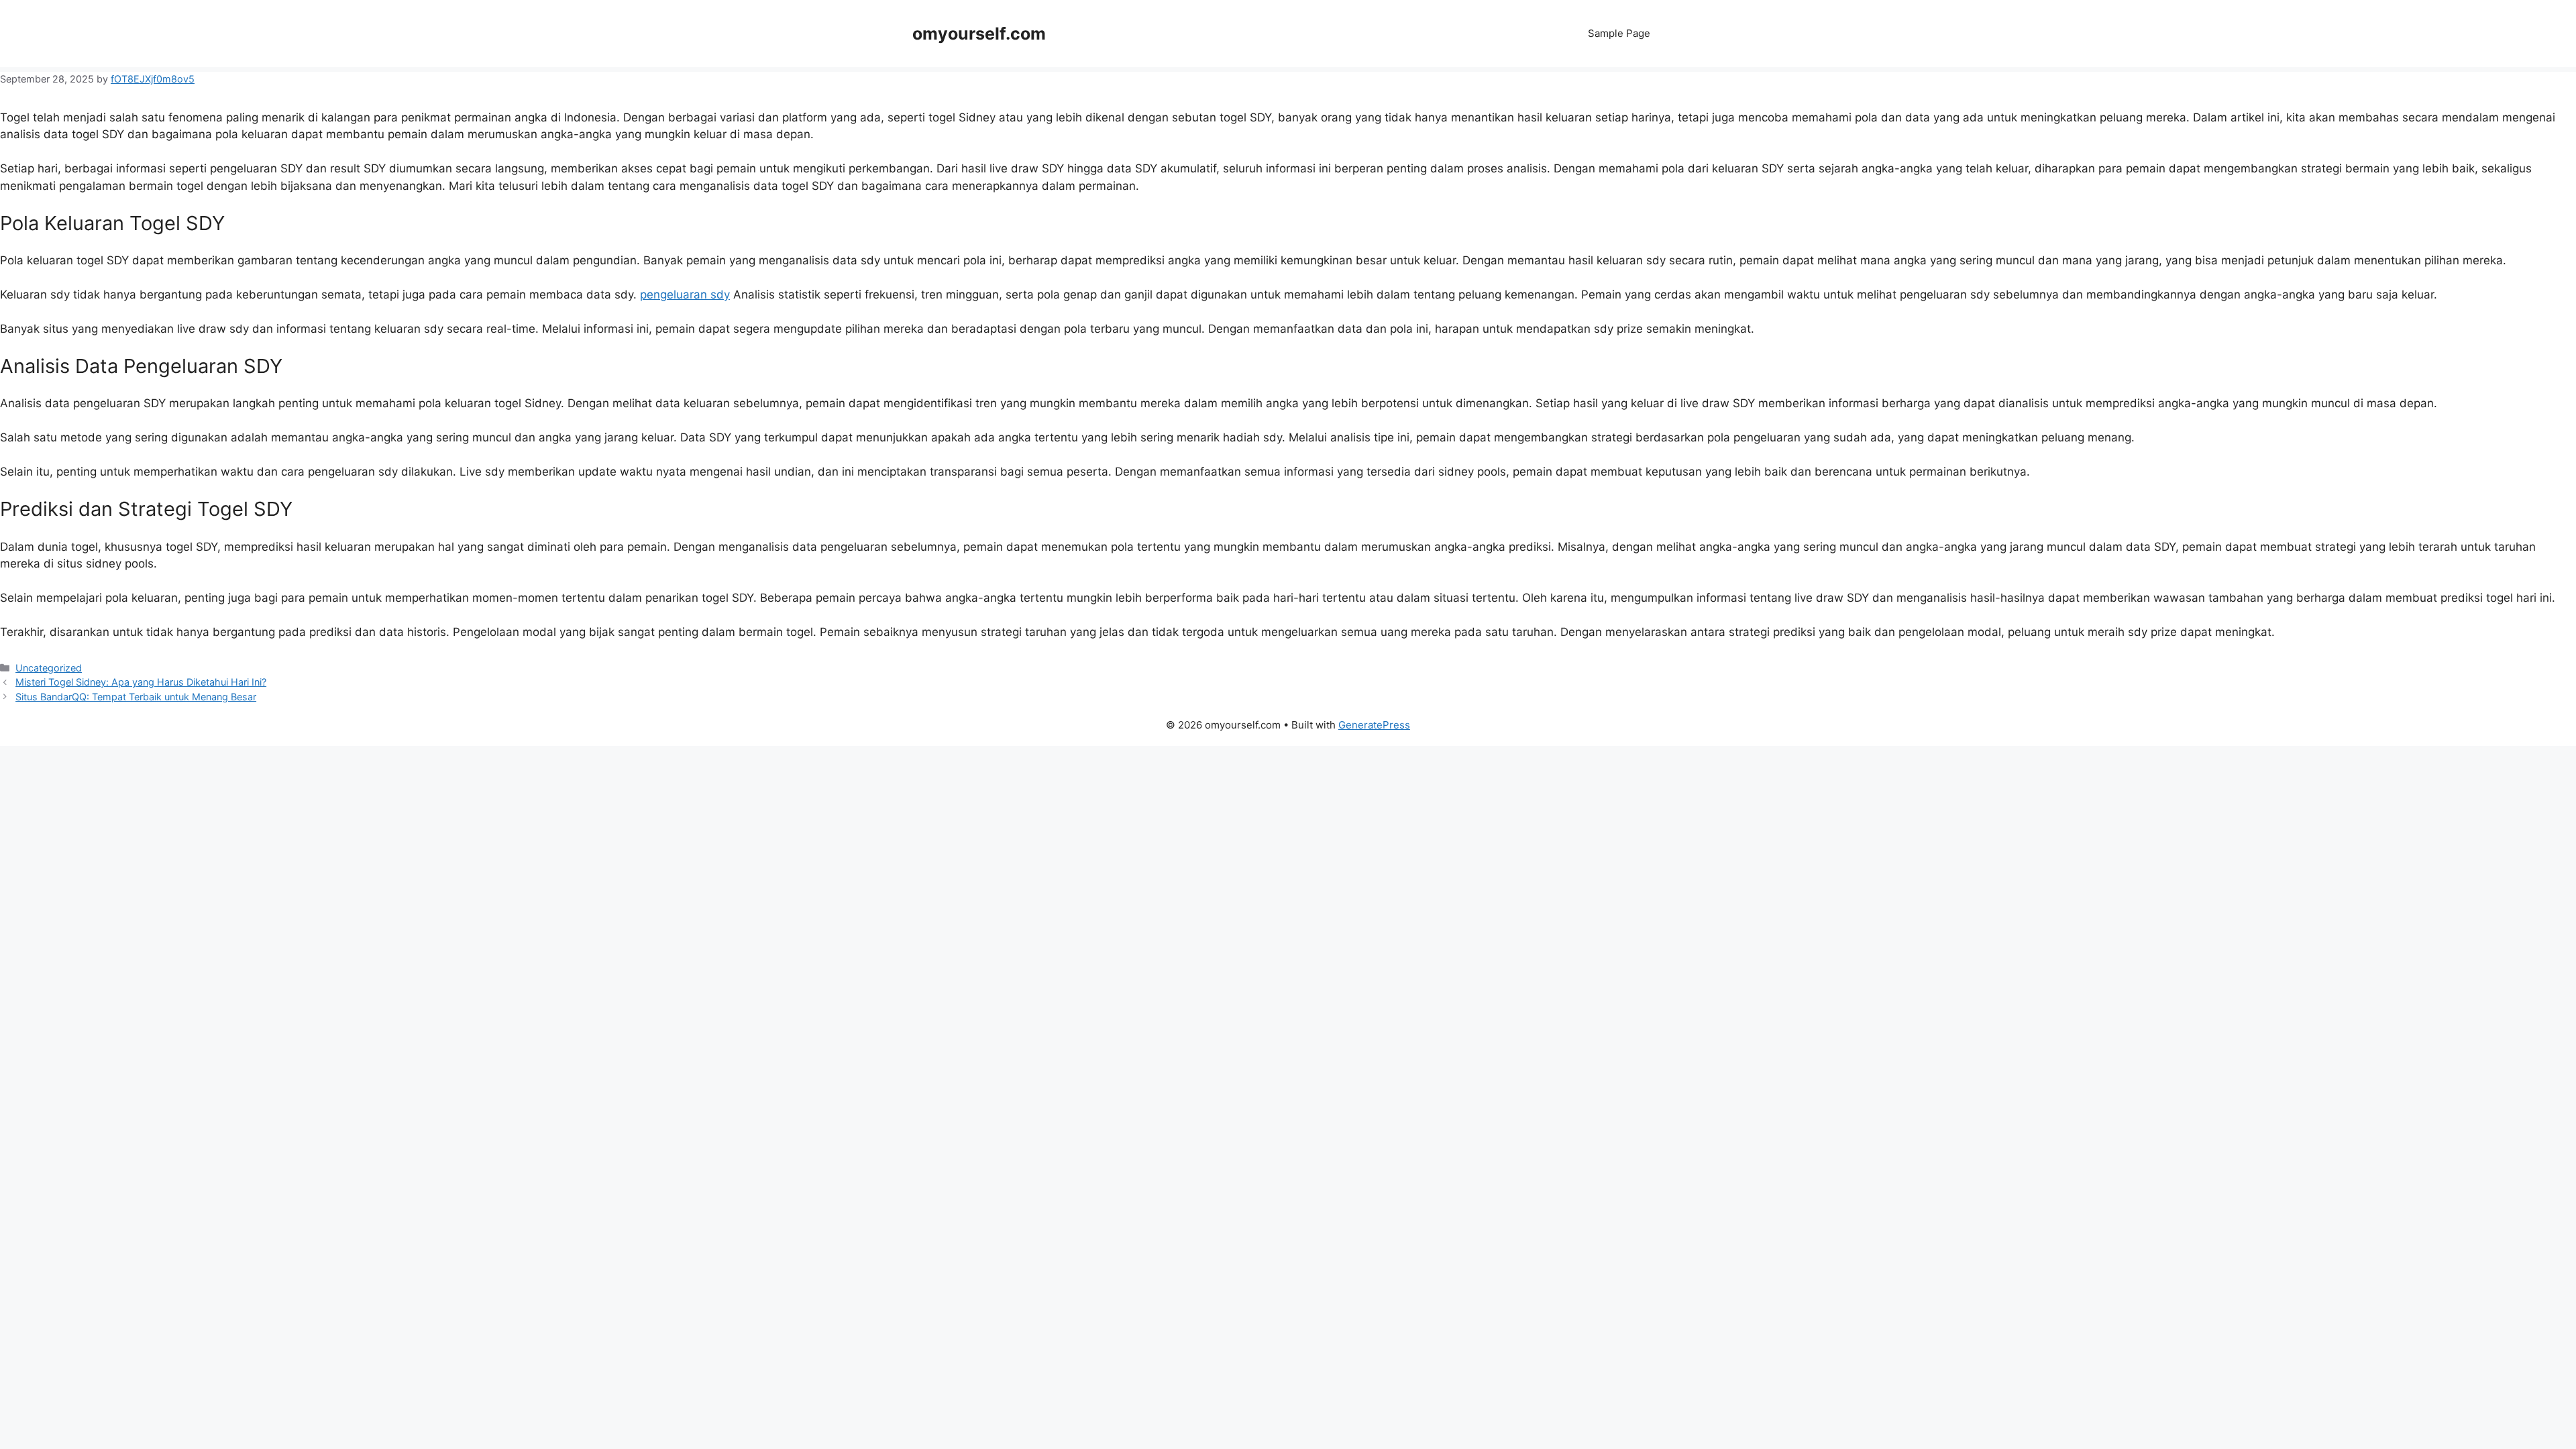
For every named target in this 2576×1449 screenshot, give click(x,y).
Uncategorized (49, 668)
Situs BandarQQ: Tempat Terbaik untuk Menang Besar (136, 697)
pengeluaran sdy (685, 294)
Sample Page (1619, 33)
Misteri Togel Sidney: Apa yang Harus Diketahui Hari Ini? (141, 682)
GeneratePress (1374, 725)
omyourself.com (979, 34)
